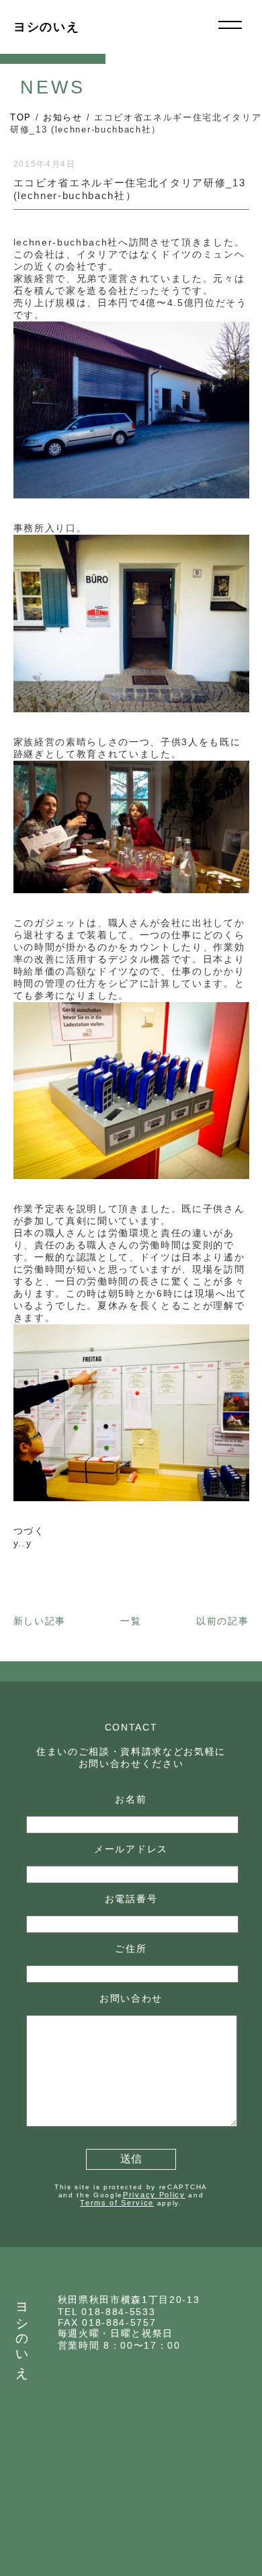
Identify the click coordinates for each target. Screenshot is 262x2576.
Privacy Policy (154, 2195)
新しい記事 (40, 1621)
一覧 (131, 1621)
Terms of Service (117, 2203)
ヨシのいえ (46, 27)
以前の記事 (222, 1621)
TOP (21, 117)
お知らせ (63, 117)
